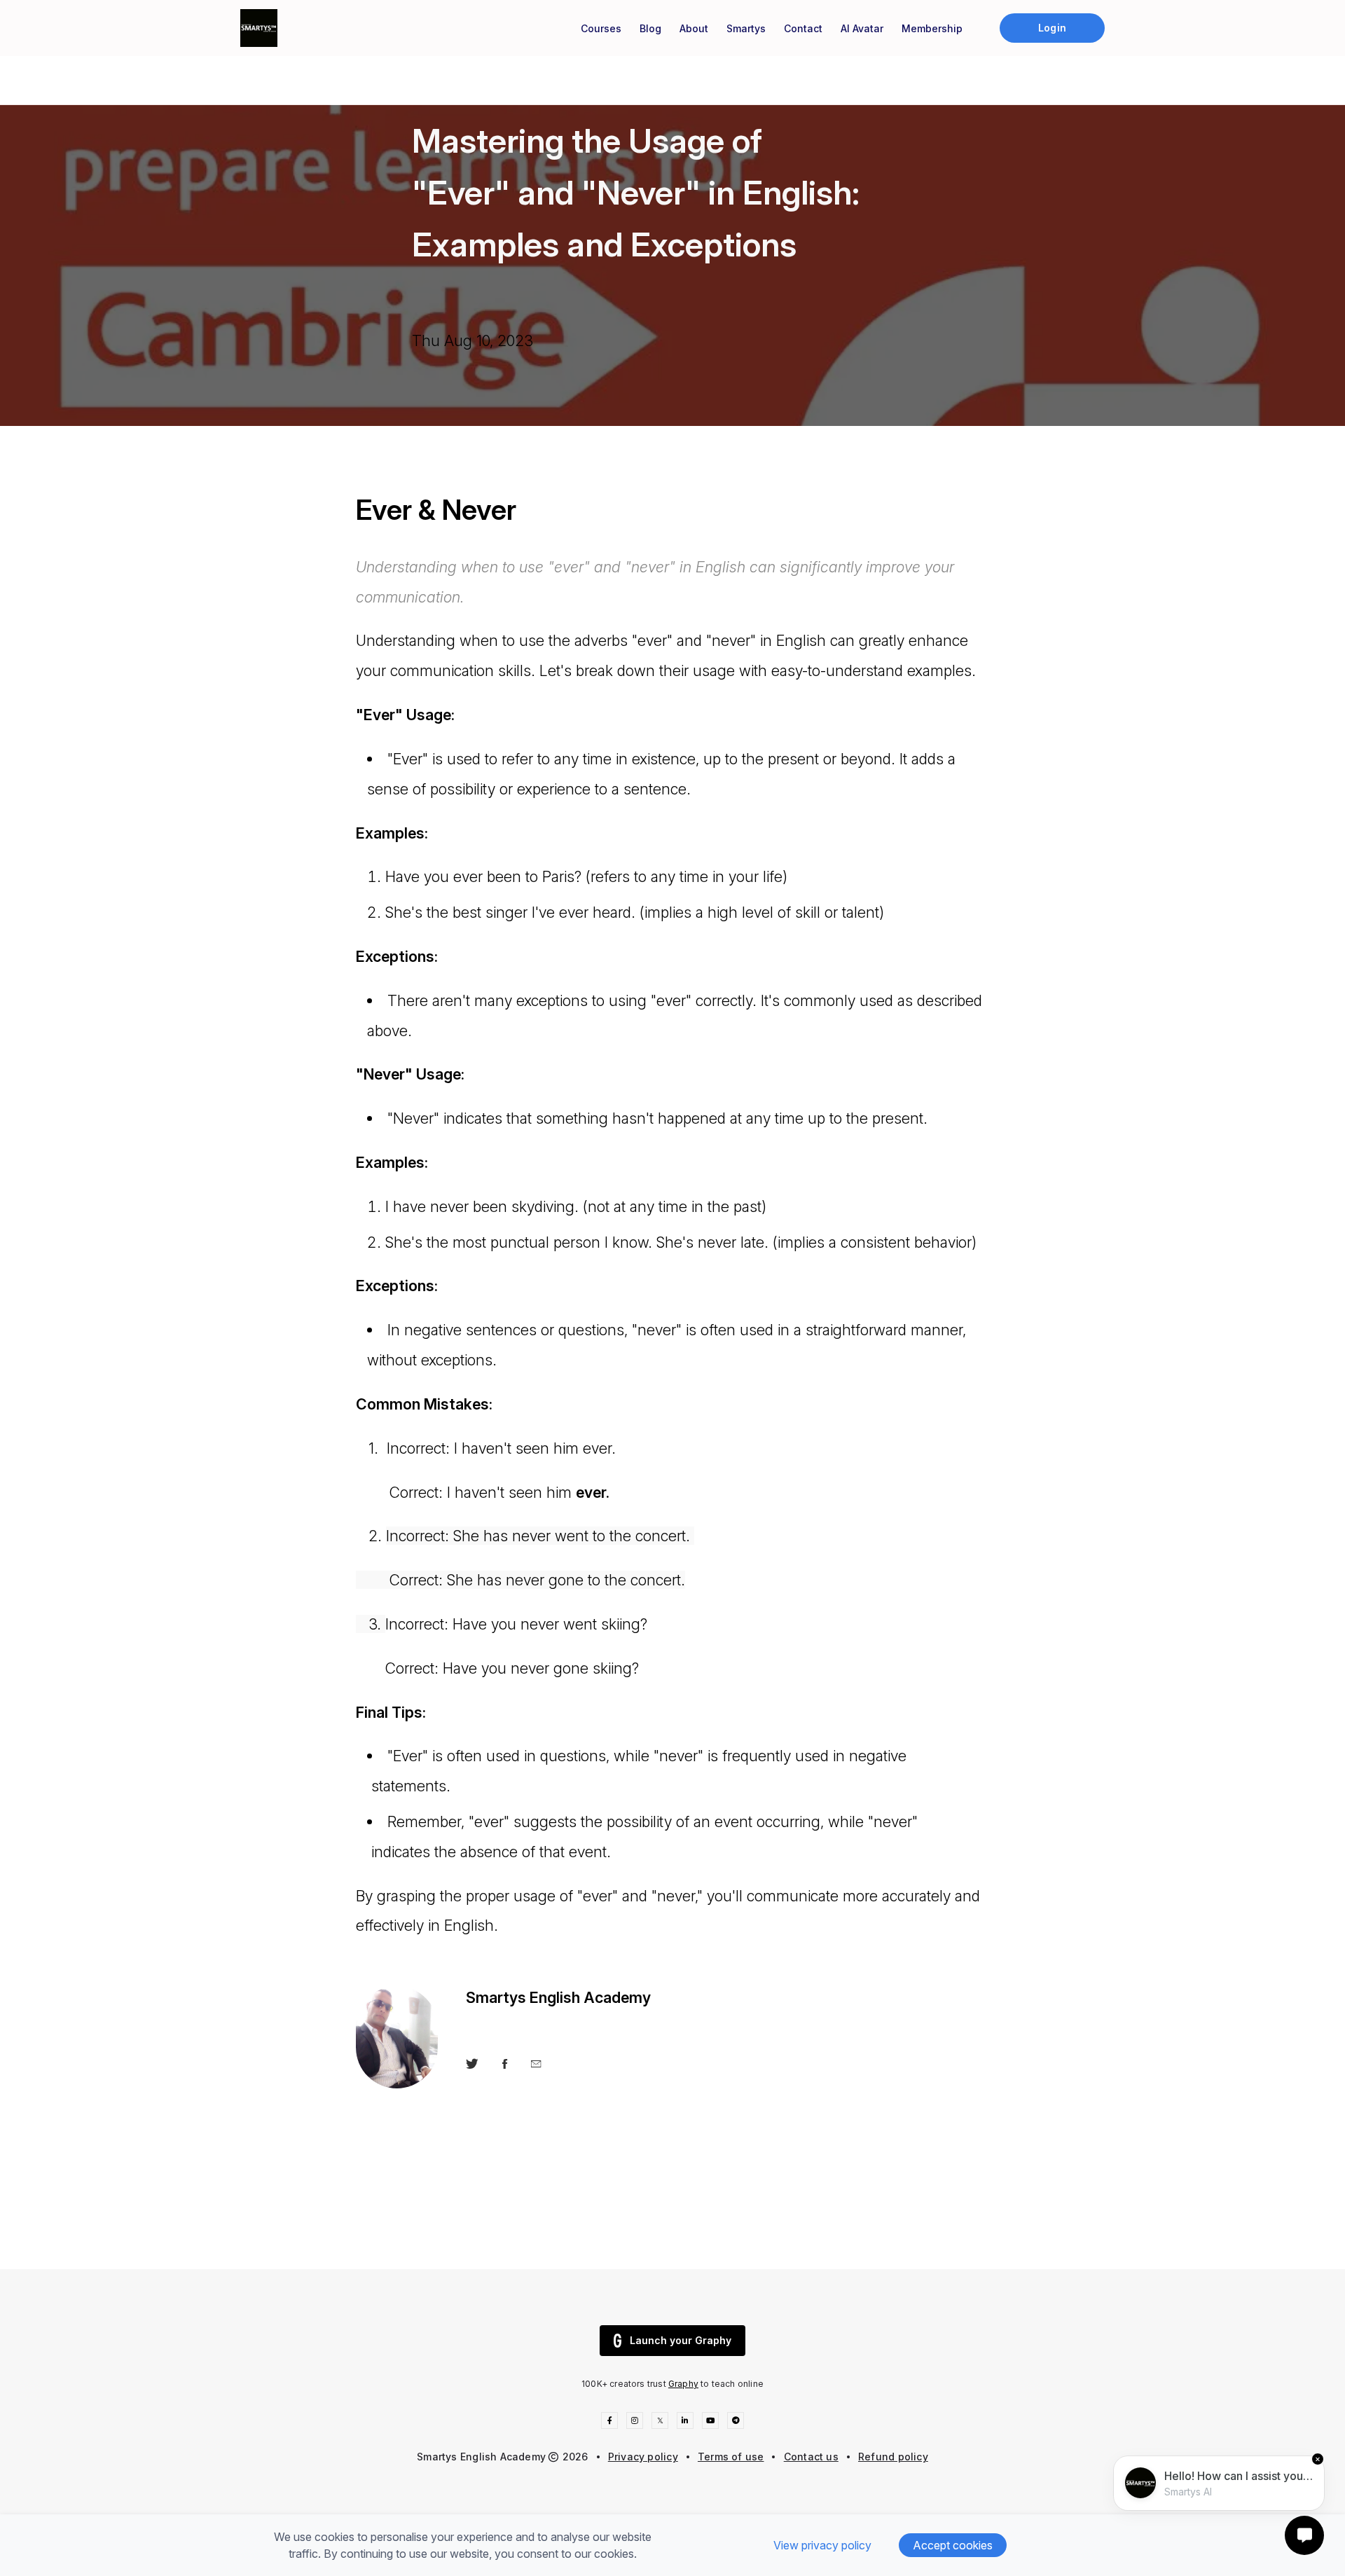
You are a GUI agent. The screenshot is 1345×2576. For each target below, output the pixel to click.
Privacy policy (643, 2457)
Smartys (746, 28)
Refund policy (893, 2457)
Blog (650, 28)
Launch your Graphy (681, 2340)
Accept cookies (953, 2545)
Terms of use (731, 2457)
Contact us (811, 2457)
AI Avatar (862, 28)
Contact (803, 28)
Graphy (683, 2384)
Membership (932, 28)
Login (1052, 28)
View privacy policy (822, 2545)
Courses (601, 28)
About (694, 28)
